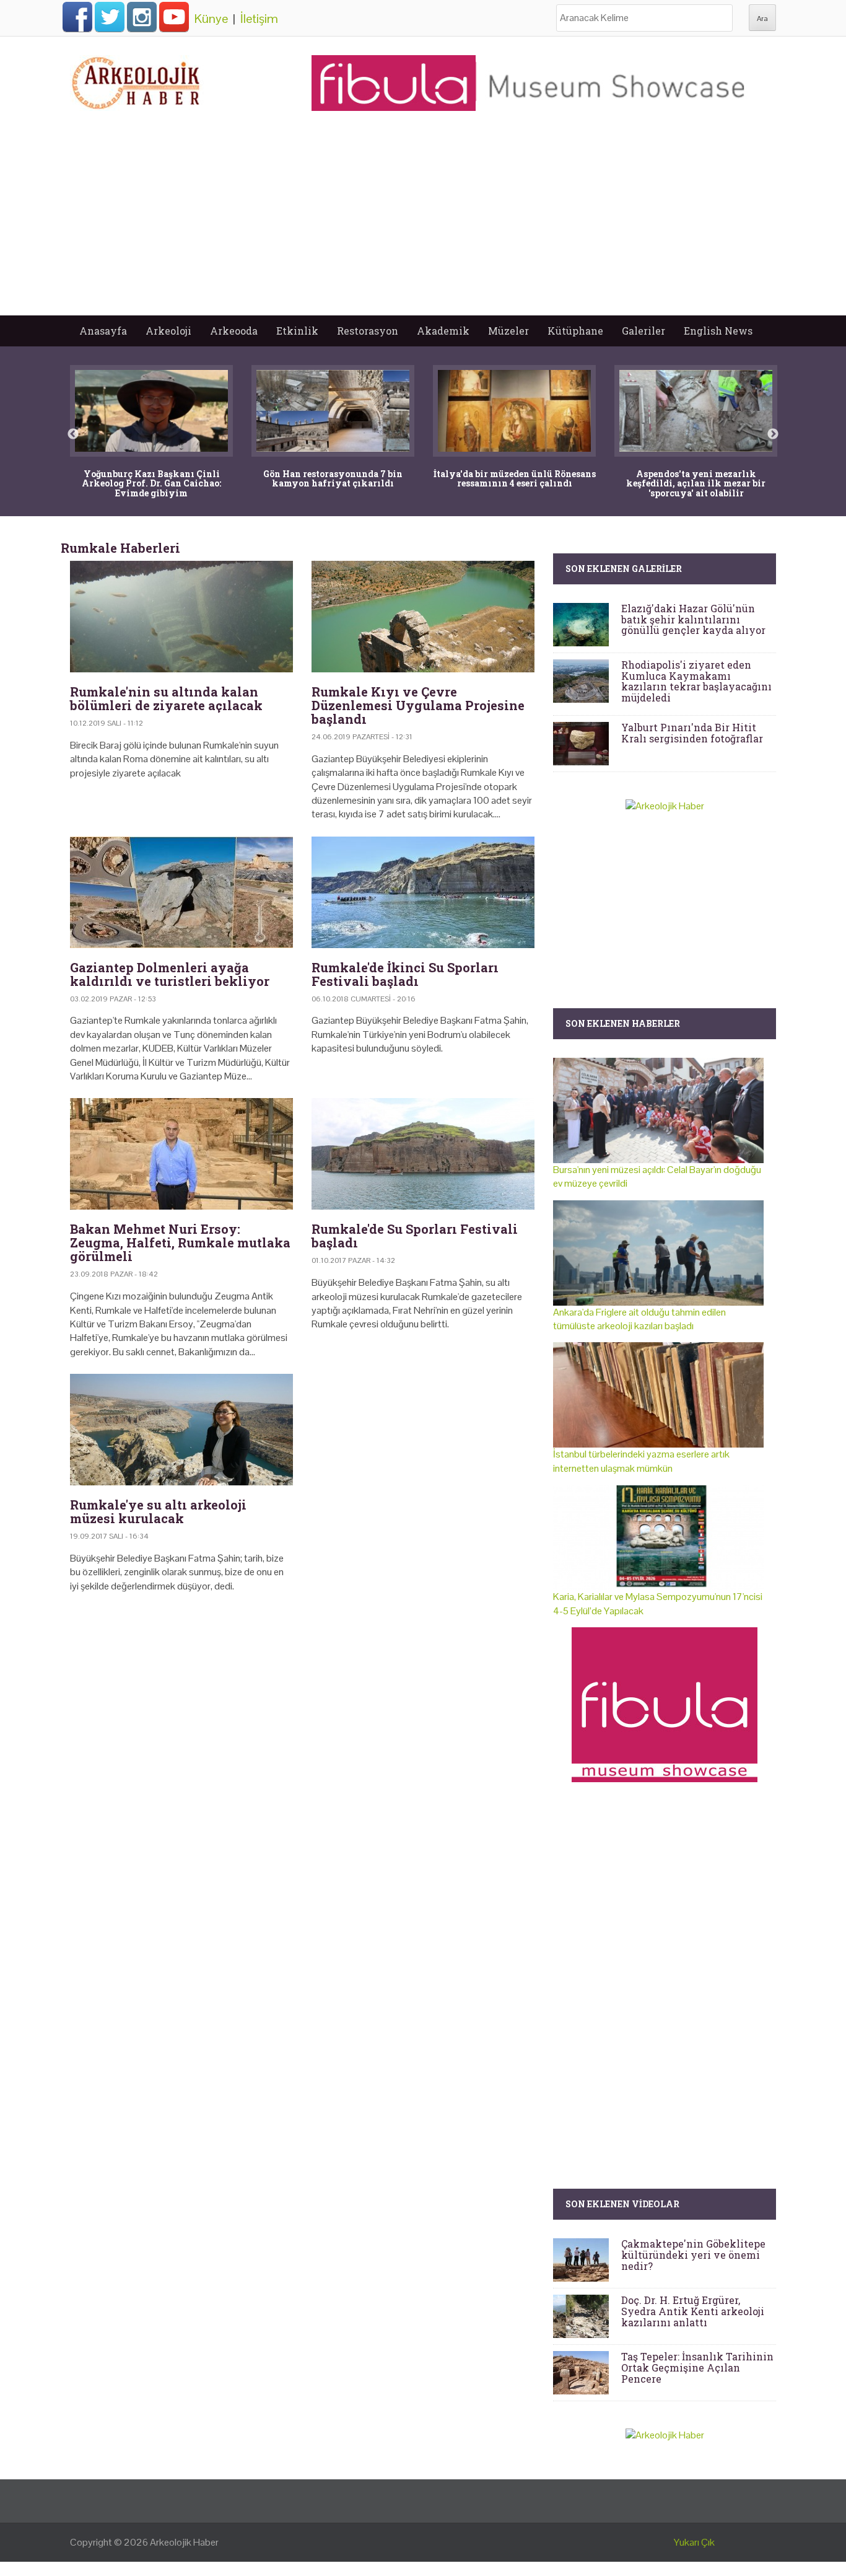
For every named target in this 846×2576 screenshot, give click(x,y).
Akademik (443, 331)
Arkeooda (234, 331)
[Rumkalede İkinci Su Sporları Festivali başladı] (423, 892)
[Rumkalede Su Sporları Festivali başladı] (423, 1154)
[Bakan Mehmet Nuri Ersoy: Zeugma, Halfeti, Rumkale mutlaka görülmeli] (181, 1154)
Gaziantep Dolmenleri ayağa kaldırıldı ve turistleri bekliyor (170, 974)
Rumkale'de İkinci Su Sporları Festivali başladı (405, 974)
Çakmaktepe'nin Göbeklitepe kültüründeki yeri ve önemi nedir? (693, 2254)
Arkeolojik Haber (184, 2542)
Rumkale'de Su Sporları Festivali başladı (415, 1236)
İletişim (259, 19)
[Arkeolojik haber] (137, 80)
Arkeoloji (168, 331)
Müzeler (508, 331)
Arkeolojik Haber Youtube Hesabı (174, 17)
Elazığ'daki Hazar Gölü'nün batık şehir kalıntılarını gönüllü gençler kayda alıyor (693, 619)
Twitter (110, 17)
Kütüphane (575, 331)
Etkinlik (297, 331)
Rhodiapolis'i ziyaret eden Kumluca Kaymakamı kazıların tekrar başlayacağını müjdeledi (696, 681)
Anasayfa (103, 331)
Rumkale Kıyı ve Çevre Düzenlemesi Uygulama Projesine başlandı (418, 705)
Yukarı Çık (694, 2542)
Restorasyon (368, 331)
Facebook (77, 17)
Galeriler (643, 331)
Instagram (142, 17)
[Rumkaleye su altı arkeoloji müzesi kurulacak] (181, 1430)
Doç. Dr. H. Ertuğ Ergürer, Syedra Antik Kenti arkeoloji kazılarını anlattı (693, 2311)
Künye (211, 19)
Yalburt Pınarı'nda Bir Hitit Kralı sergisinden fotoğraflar (692, 733)
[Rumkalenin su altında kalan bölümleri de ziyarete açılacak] (181, 617)
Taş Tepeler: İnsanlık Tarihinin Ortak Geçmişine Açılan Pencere (697, 2367)
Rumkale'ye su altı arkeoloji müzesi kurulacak (158, 1511)
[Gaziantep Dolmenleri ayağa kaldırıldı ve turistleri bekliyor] (181, 892)
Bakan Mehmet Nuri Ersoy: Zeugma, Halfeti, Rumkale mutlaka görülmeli (180, 1242)
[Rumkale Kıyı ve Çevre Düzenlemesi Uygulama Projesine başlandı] (423, 617)
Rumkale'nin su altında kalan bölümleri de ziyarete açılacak (166, 698)
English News (718, 331)
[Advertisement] (423, 222)
